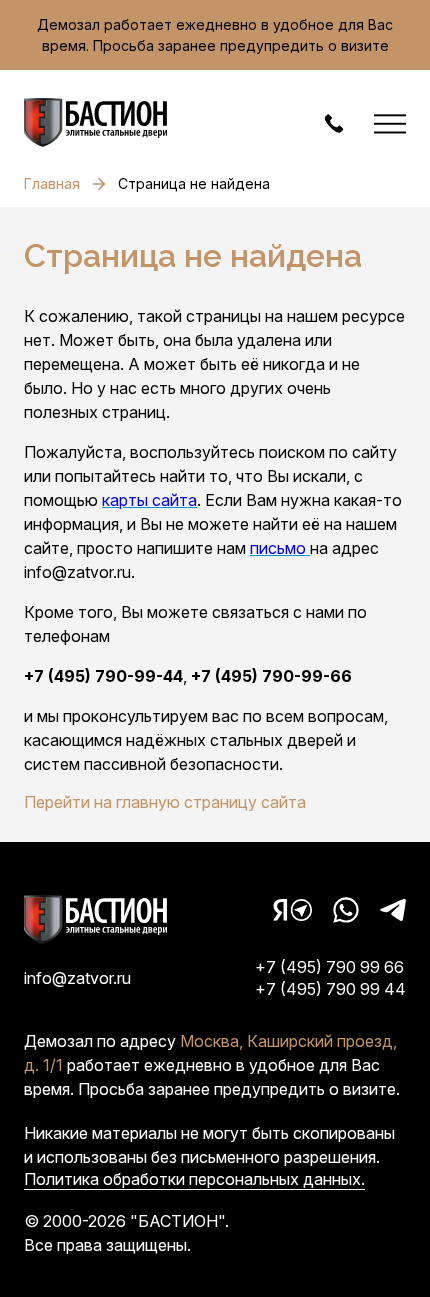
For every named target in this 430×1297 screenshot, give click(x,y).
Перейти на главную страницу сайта (165, 802)
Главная (52, 183)
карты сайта (149, 500)
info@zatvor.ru (77, 978)
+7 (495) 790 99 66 (329, 967)
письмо (280, 548)
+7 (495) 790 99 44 (330, 989)
